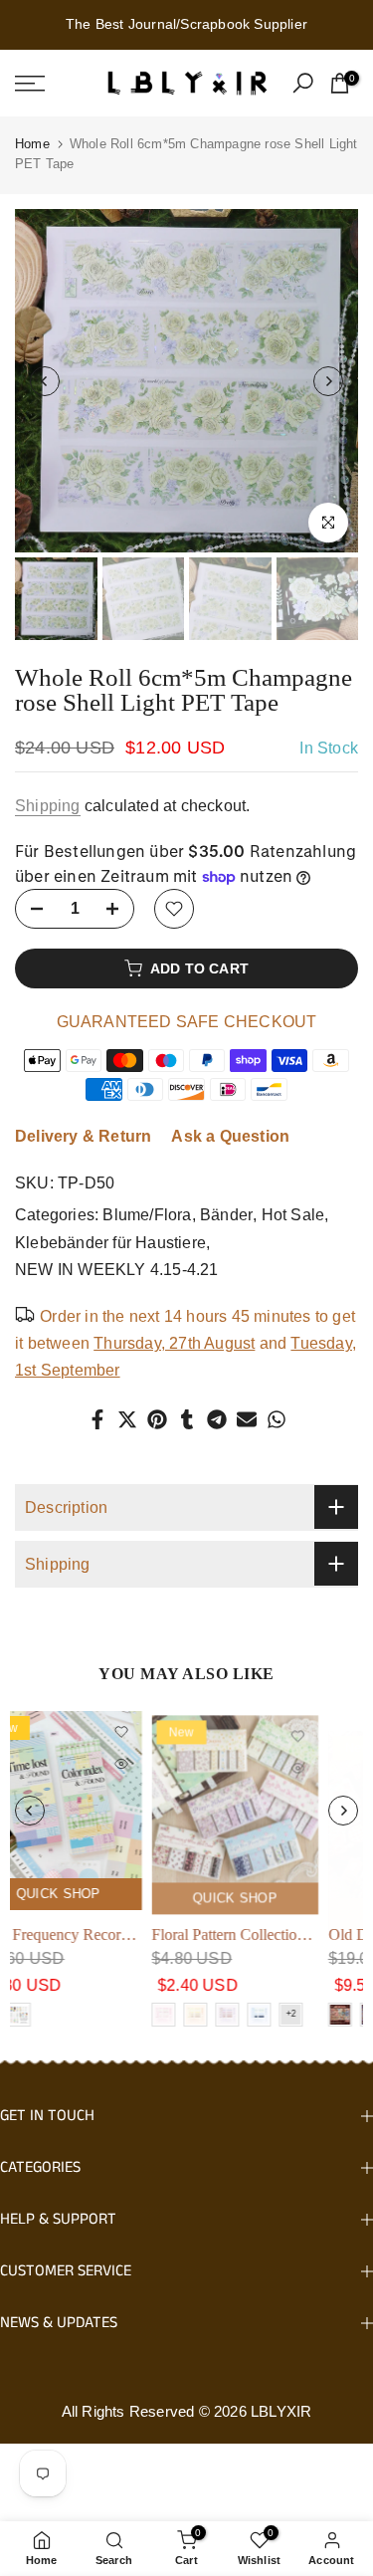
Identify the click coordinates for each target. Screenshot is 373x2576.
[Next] (328, 381)
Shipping (48, 806)
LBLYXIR (281, 2411)
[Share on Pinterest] (157, 1419)
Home (32, 144)
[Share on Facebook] (97, 1419)
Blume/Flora (147, 1215)
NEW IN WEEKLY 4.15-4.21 (117, 1270)
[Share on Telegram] (217, 1419)
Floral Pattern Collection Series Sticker (136, 1933)
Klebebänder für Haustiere (110, 1243)
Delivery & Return (83, 1136)
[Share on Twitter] (127, 1419)
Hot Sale (293, 1215)
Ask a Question (230, 1136)
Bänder (226, 1215)
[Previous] (45, 381)
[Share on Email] (247, 1419)
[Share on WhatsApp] (277, 1419)
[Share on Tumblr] (187, 1419)
